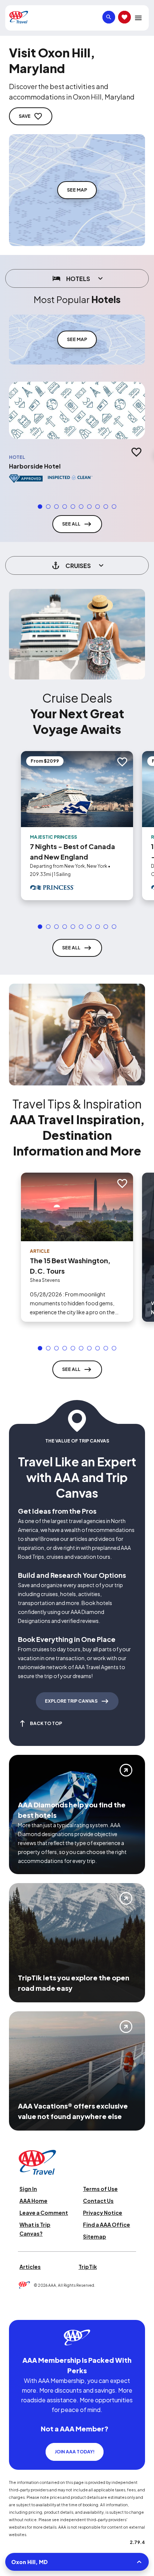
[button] (40, 507)
